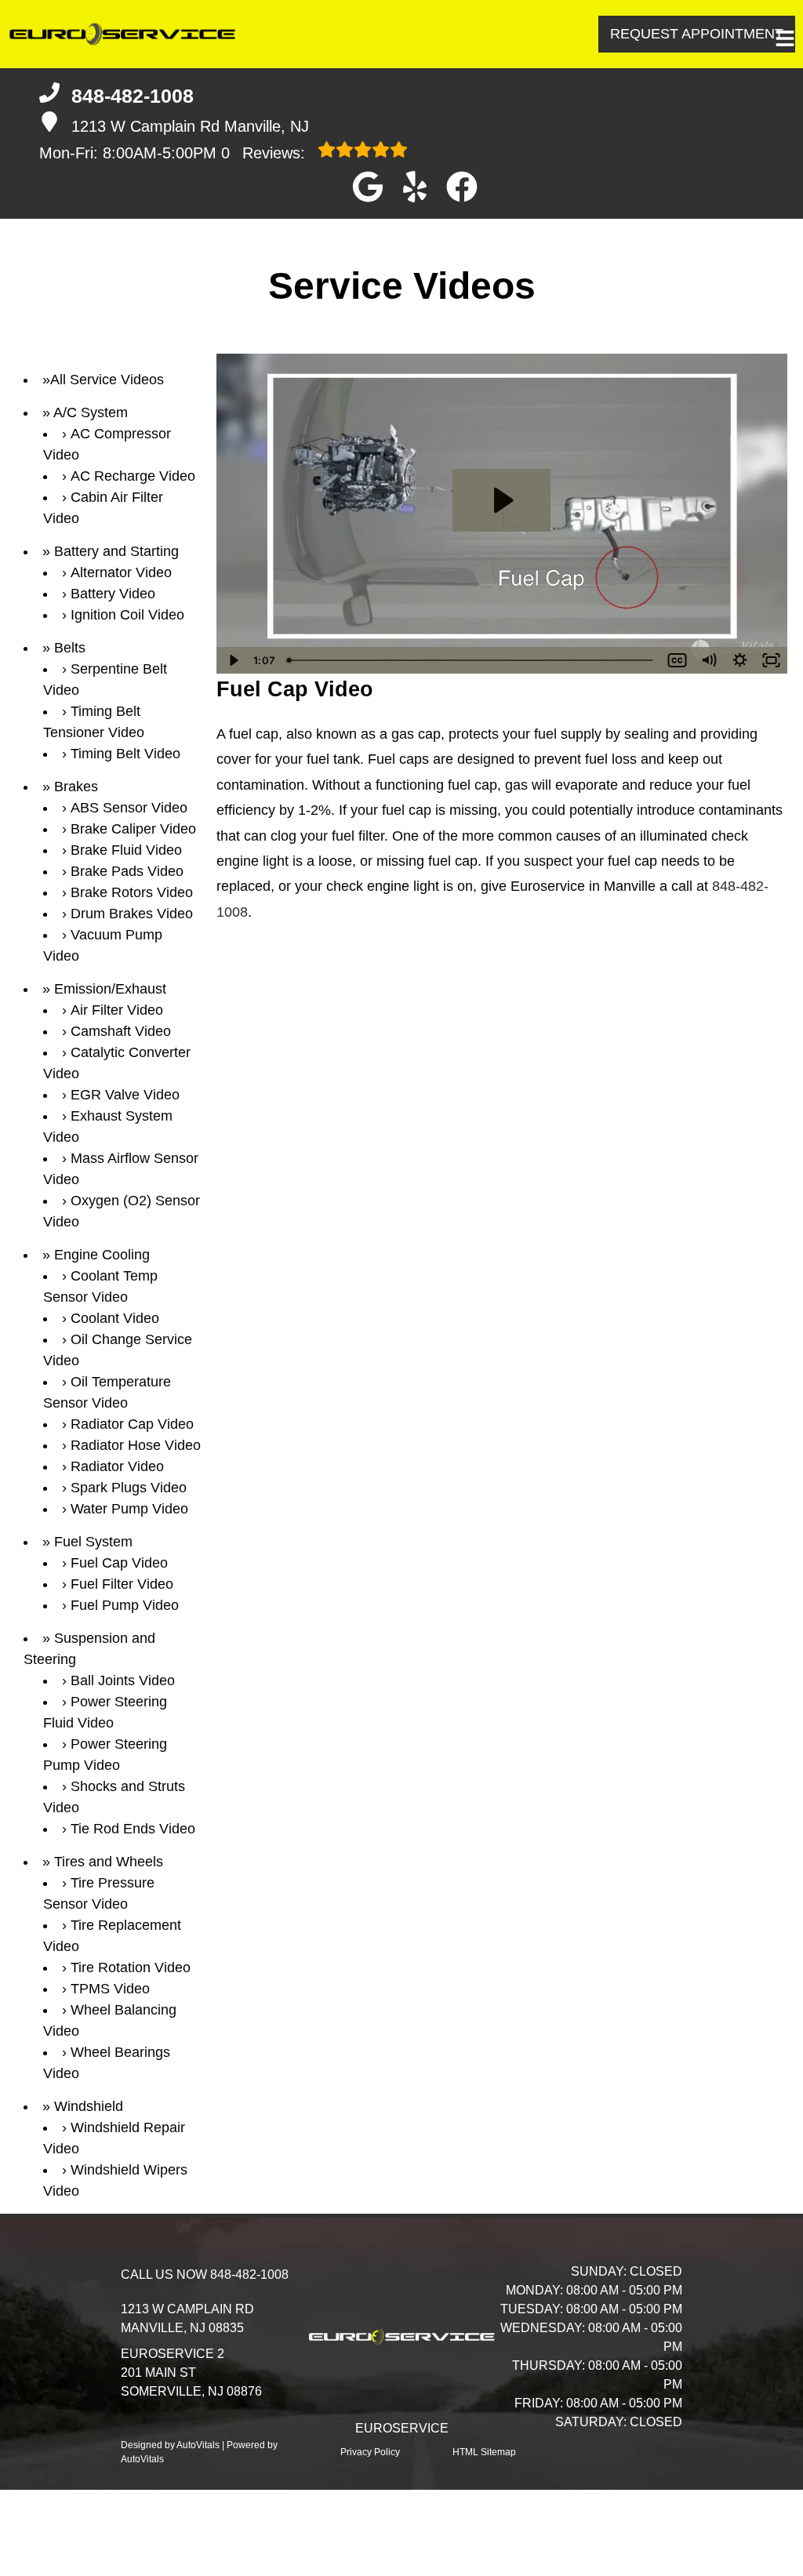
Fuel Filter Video (122, 1584)
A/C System (91, 412)
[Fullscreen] (772, 660)
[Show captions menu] (678, 660)
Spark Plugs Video (129, 1488)
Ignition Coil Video (127, 615)
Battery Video (113, 594)
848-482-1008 (249, 2274)
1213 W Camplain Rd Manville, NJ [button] (190, 126)
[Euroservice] (125, 34)
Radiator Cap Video (132, 1424)
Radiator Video (117, 1466)
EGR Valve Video (125, 1095)
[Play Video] (232, 660)
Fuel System (93, 1542)
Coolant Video (115, 1318)
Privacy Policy (370, 2452)
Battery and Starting (116, 551)
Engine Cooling (102, 1255)
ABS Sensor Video (129, 808)
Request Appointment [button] (697, 34)
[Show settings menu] (740, 660)
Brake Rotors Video (132, 892)
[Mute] (709, 660)
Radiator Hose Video (136, 1445)
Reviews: (265, 153)
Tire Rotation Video (131, 1967)
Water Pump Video (129, 1509)
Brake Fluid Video (126, 850)
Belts (70, 648)
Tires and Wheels (109, 1862)
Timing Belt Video (125, 754)
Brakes (76, 787)
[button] (368, 187)
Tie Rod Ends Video (133, 1829)
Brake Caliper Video (133, 829)
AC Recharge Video (133, 476)
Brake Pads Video (127, 871)
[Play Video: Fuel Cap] (501, 500)
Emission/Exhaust (110, 989)
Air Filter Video (117, 1010)
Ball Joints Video (123, 1680)
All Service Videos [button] (107, 380)
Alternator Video (121, 572)
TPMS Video (110, 1989)
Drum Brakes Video (132, 914)
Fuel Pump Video (125, 1605)
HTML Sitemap (484, 2452)
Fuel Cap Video (119, 1563)
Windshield (89, 2106)
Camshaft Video (121, 1031)
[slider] (471, 660)
